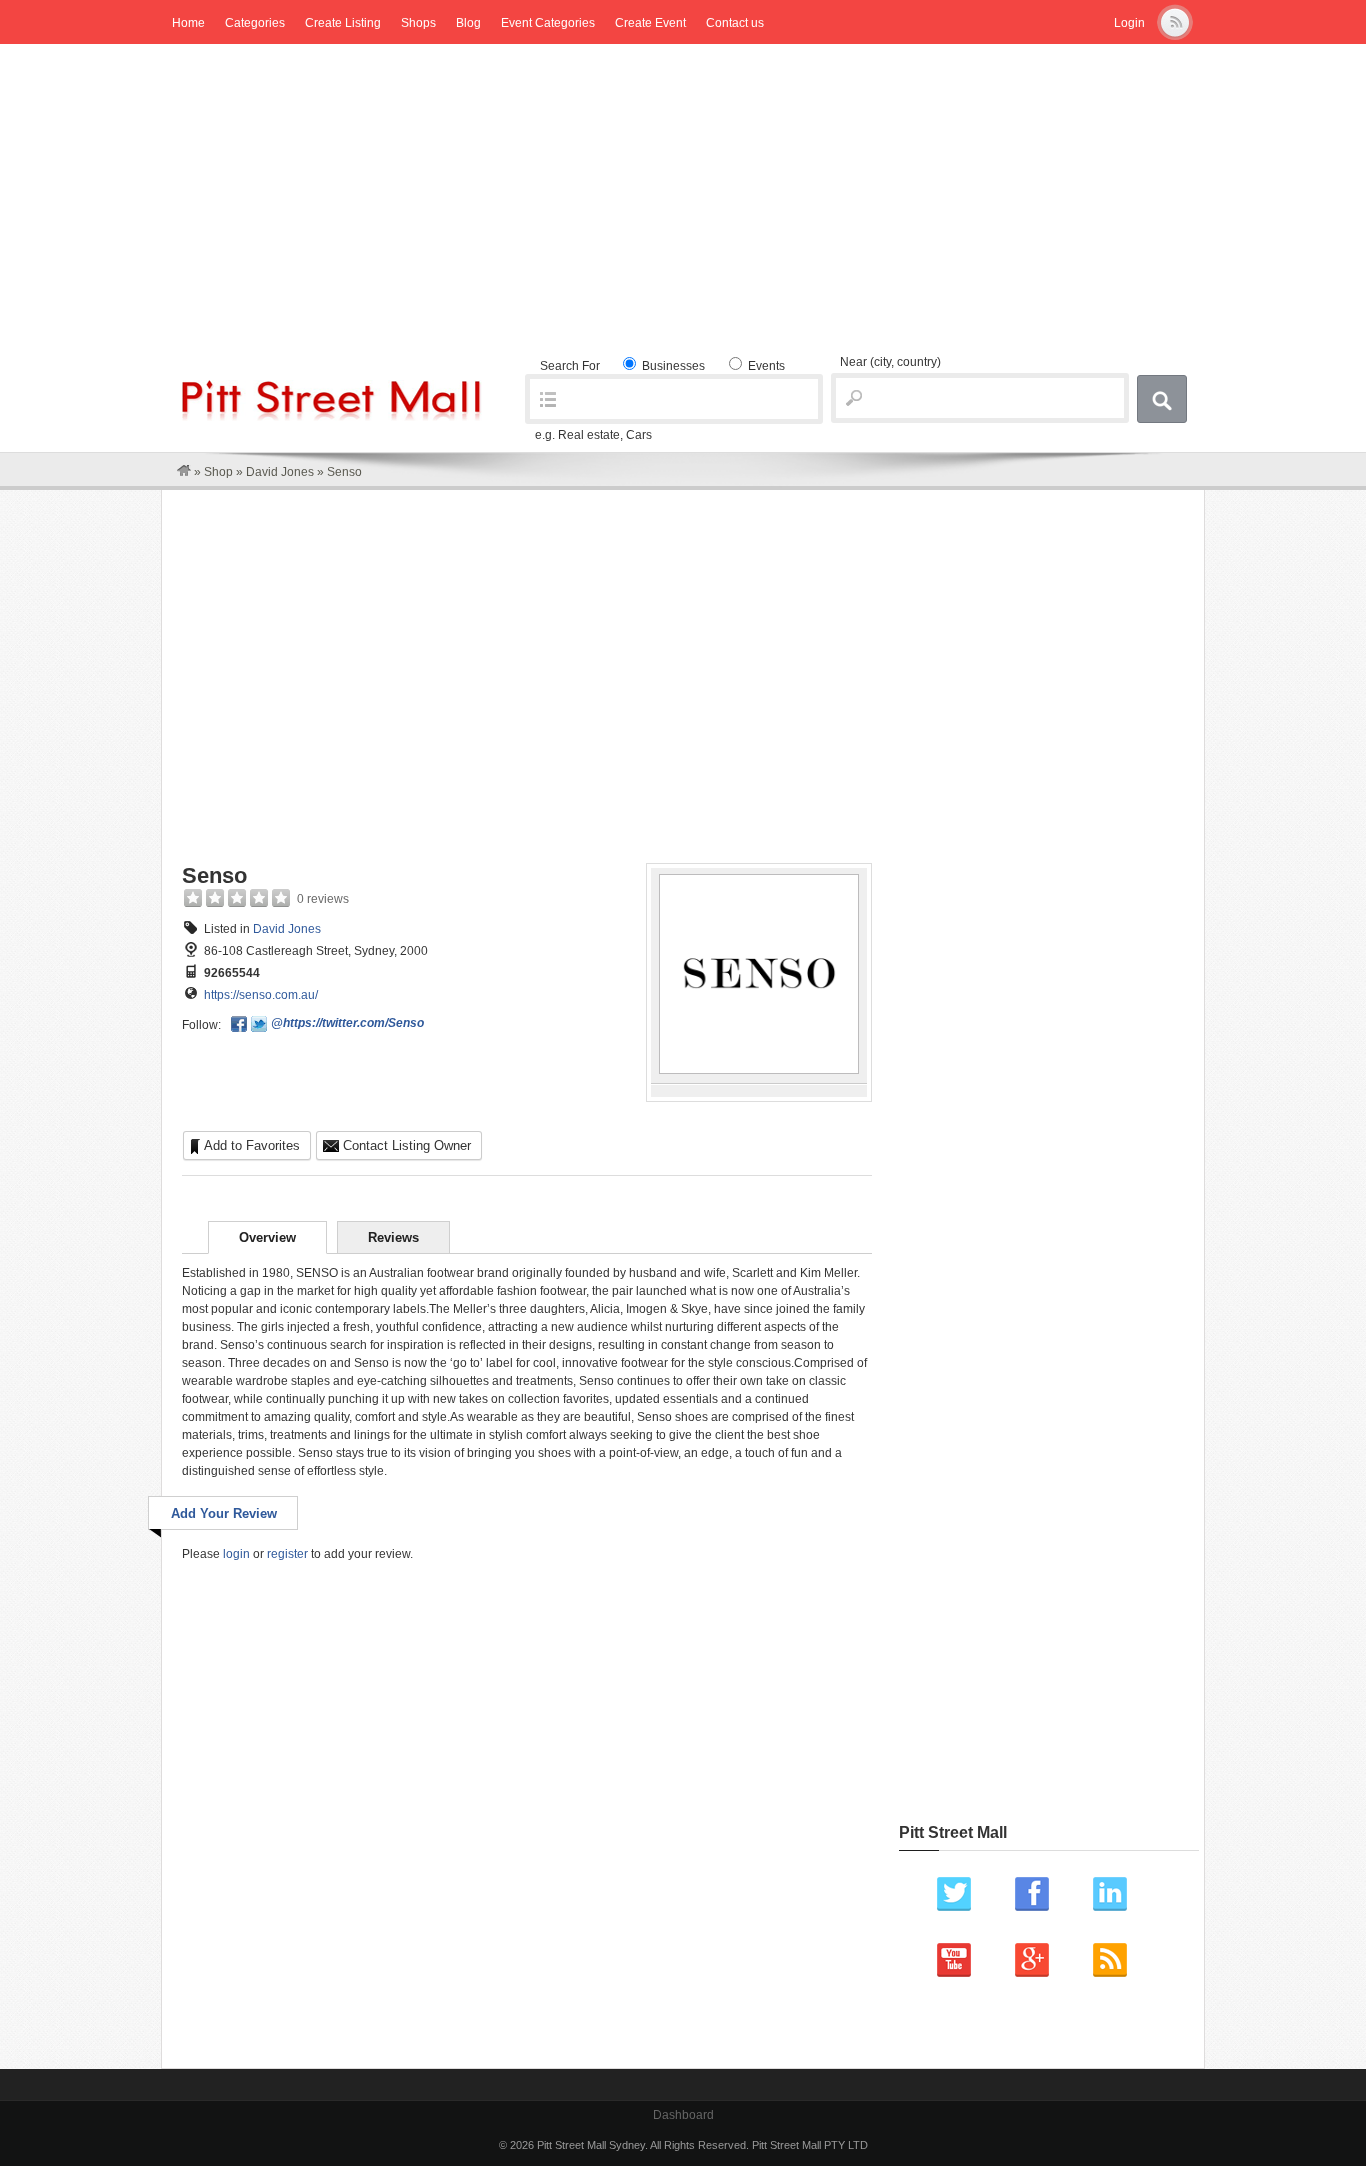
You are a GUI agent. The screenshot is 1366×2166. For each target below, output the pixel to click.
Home (188, 23)
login (236, 1554)
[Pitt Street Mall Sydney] (184, 472)
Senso (214, 875)
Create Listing (343, 23)
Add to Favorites (252, 1145)
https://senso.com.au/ (261, 995)
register (287, 1554)
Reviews (393, 1237)
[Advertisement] (683, 194)
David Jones (280, 472)
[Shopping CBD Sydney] (332, 417)
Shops (418, 23)
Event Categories (548, 23)
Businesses (672, 366)
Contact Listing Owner (407, 1145)
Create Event (650, 23)
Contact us (735, 23)
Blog (468, 23)
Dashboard (683, 2115)
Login (1129, 23)
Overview (267, 1237)
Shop (218, 472)
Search (1162, 399)
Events (765, 366)
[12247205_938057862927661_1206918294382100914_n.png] (759, 1070)
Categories (255, 23)
